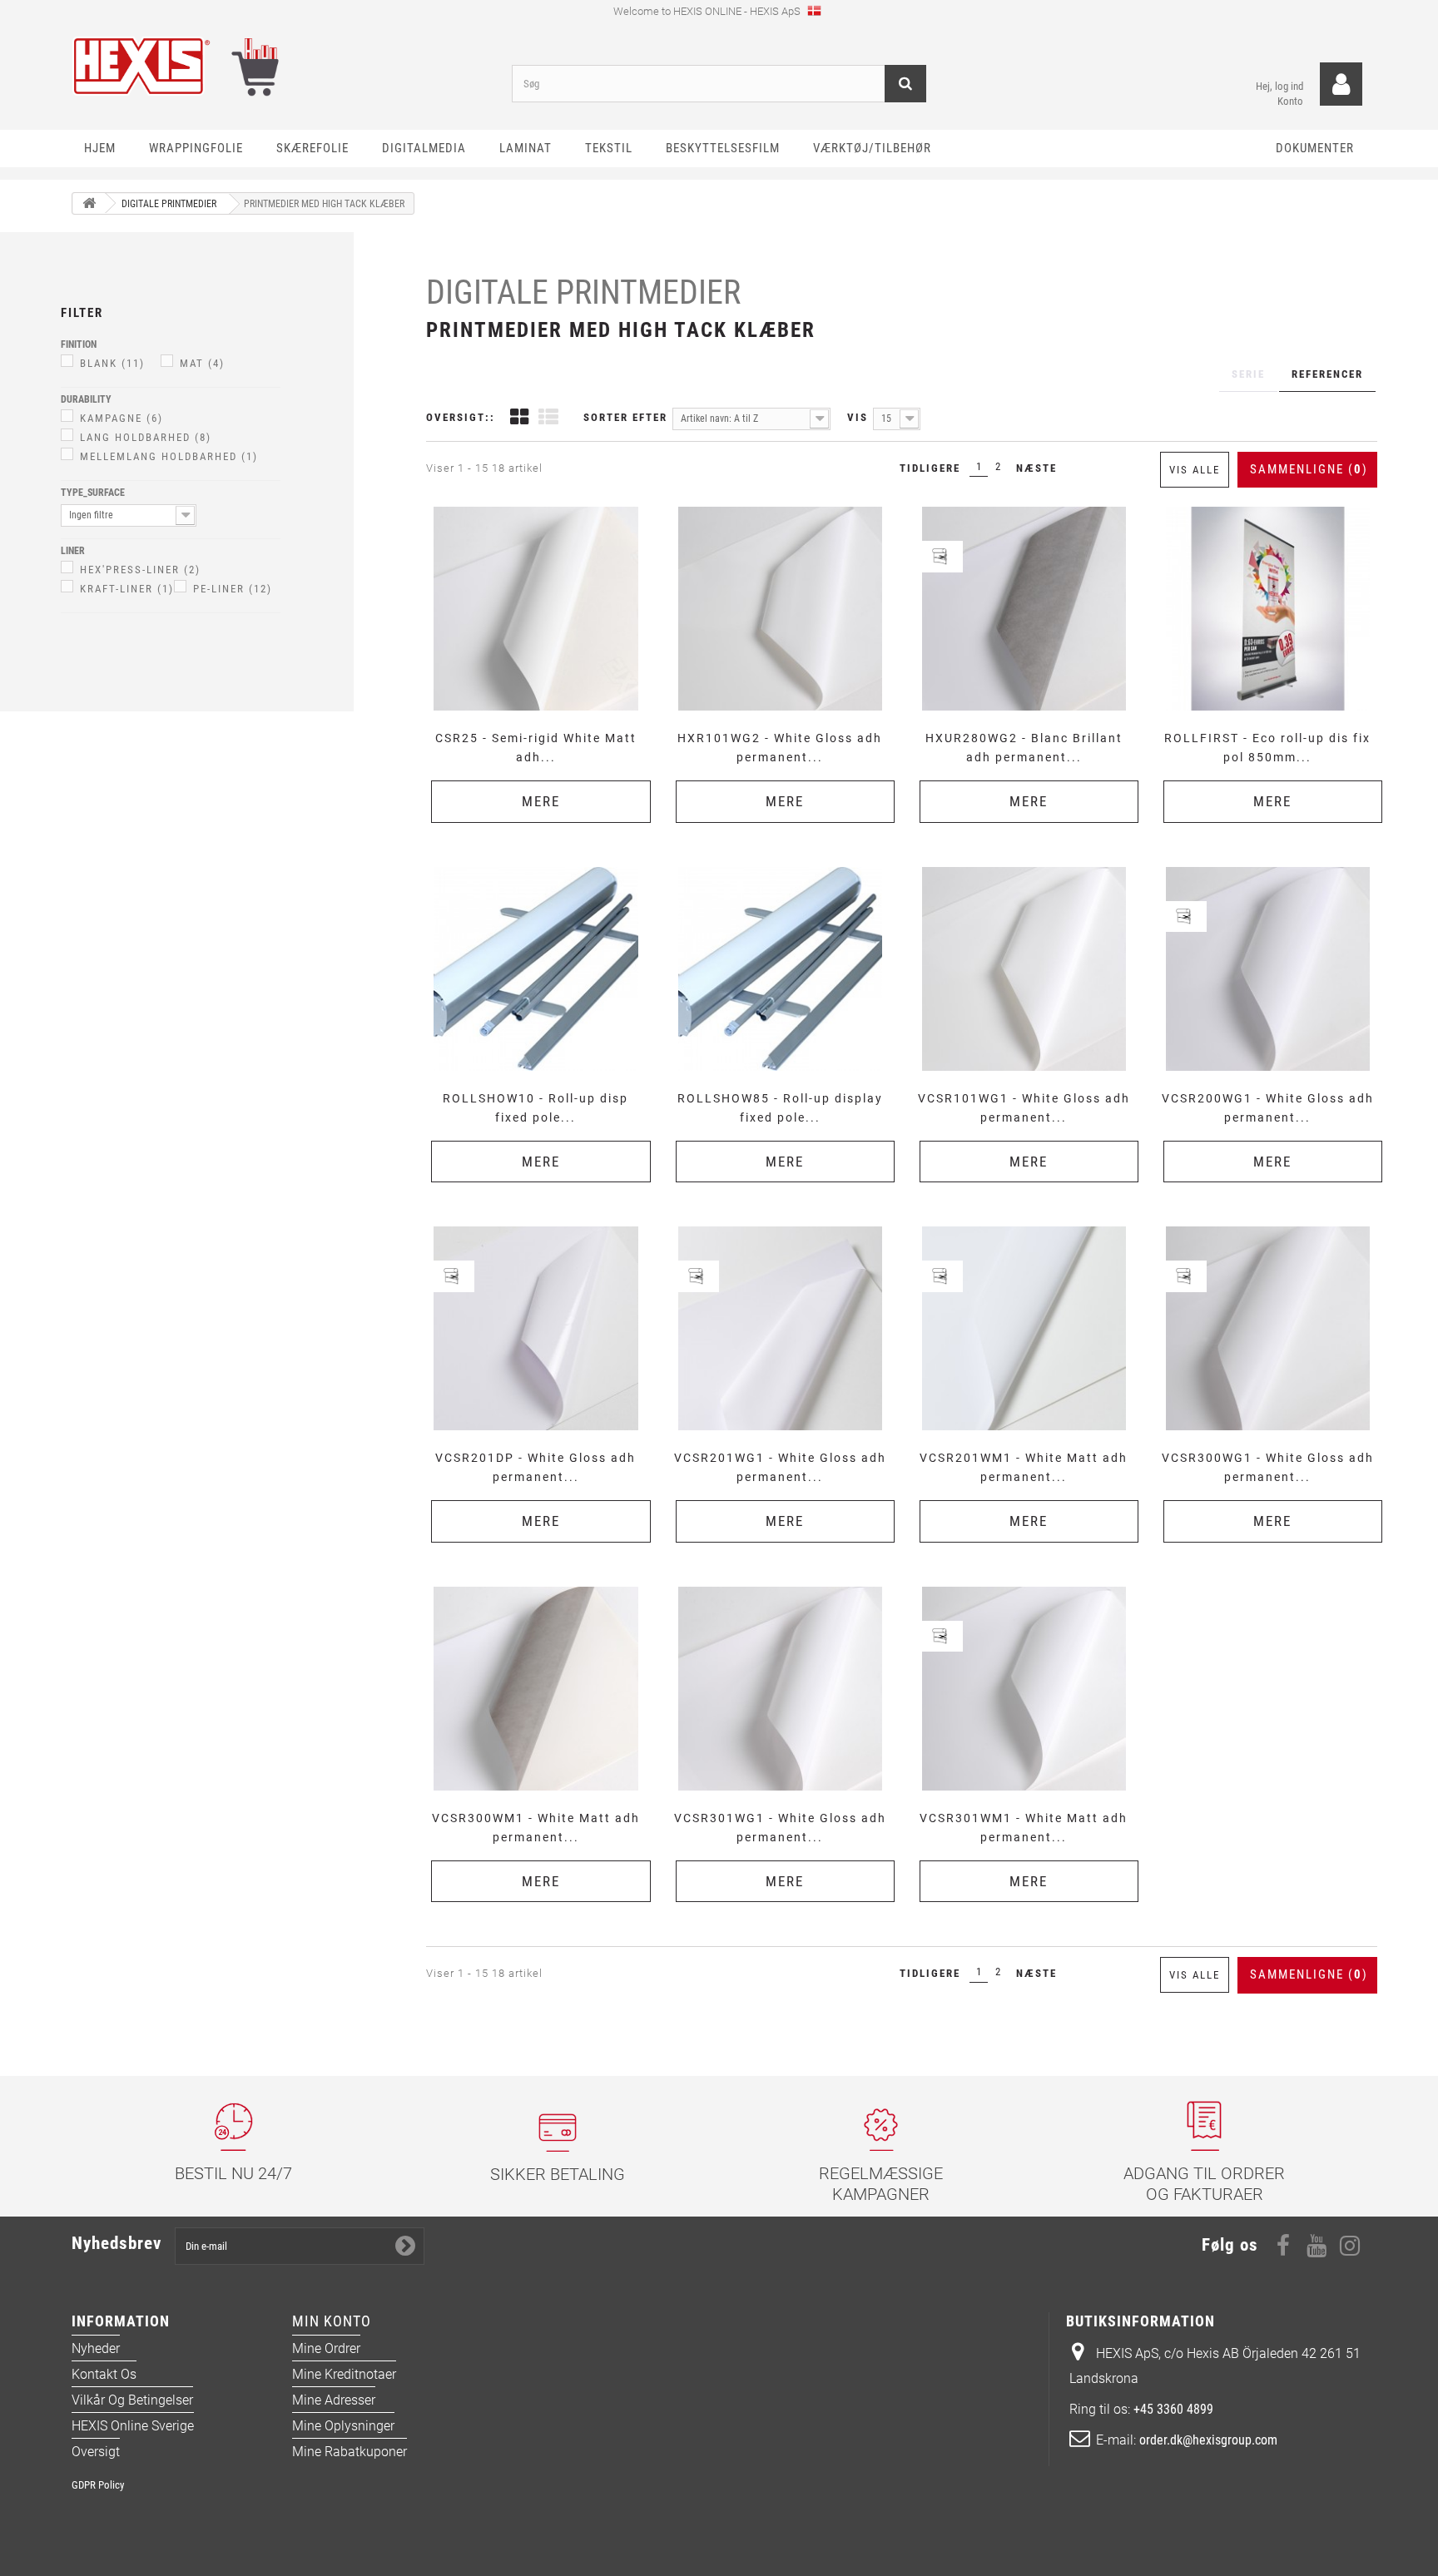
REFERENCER (1327, 374)
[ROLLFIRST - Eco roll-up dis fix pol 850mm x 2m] (1268, 609)
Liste (548, 419)
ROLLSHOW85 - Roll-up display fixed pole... (780, 1108)
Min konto (332, 2321)
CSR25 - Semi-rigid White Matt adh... (536, 748)
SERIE (1248, 374)
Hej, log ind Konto (1279, 94)
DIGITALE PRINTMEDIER (583, 292)
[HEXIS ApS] (279, 66)
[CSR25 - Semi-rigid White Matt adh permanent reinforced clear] (536, 609)
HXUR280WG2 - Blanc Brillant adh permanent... (1024, 748)
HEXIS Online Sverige (133, 2426)
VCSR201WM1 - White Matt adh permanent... (1024, 1467)
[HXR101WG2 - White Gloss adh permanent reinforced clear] (780, 609)
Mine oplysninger (343, 2426)
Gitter (519, 419)
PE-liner (233, 589)
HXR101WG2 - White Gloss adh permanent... (780, 748)
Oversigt (96, 2452)
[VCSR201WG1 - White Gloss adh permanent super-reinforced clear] (780, 1328)
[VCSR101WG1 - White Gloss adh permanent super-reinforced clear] (1024, 969)
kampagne (121, 418)
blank (112, 363)
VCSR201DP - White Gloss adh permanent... (536, 1467)
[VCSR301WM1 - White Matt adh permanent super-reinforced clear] (1024, 1689)
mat (202, 363)
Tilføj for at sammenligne (541, 505)
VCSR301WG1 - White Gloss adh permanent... (780, 1828)
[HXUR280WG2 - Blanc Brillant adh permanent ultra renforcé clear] (1024, 609)
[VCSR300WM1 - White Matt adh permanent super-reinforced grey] (536, 1689)
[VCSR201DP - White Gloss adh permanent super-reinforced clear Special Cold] (536, 1328)
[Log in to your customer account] (1341, 84)
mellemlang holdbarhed (169, 456)
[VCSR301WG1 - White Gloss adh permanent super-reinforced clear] (780, 1689)
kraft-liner (127, 589)
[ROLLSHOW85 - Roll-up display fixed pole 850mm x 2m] (780, 969)
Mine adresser (334, 2400)
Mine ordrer (326, 2348)
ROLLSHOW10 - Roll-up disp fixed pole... (536, 1108)
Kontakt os (104, 2374)
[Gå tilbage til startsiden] (89, 203)
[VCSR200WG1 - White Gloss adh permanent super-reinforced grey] (1268, 969)
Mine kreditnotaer (344, 2374)
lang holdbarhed (146, 437)
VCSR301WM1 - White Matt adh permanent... (1024, 1828)
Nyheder (96, 2348)
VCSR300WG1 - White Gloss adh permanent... (1268, 1467)
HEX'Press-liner (140, 570)
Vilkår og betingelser (132, 2400)
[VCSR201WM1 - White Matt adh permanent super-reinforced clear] (1024, 1328)
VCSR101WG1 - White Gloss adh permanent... (1024, 1108)
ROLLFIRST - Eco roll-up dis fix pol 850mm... (1267, 748)
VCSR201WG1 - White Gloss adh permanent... (780, 1467)
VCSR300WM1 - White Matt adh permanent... (536, 1828)
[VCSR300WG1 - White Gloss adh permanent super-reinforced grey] (1268, 1328)
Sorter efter (625, 417)
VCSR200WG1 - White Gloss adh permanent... (1268, 1108)
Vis (858, 417)
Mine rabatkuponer (350, 2452)
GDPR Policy (98, 2485)
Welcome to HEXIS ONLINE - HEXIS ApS (708, 11)
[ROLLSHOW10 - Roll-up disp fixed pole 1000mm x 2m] (536, 969)
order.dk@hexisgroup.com (1208, 2440)
